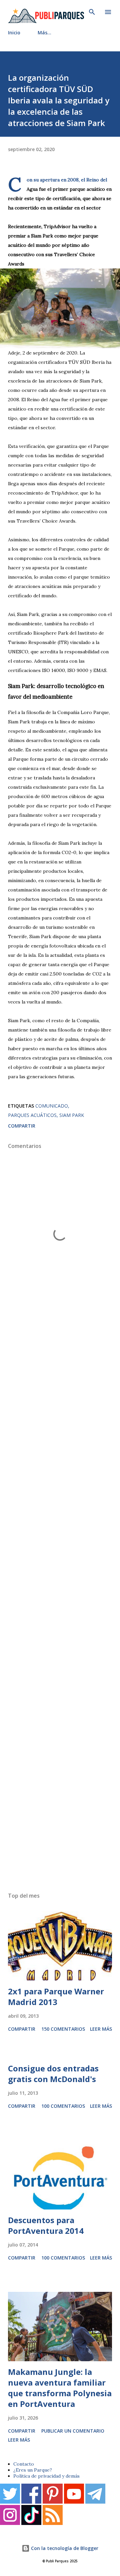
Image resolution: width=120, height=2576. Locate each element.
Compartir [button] (22, 1126)
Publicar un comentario (73, 2431)
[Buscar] (92, 12)
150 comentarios (63, 2029)
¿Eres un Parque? (33, 2470)
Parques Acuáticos (32, 1115)
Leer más (101, 2029)
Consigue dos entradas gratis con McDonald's (53, 2074)
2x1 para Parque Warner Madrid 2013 (56, 1997)
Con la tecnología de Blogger (64, 2548)
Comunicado (52, 1106)
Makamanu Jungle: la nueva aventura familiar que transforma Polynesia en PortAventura (60, 2388)
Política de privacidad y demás (46, 2476)
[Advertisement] (60, 1603)
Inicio (14, 33)
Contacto (24, 2464)
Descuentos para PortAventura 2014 (46, 2225)
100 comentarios (63, 2106)
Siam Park (72, 1115)
